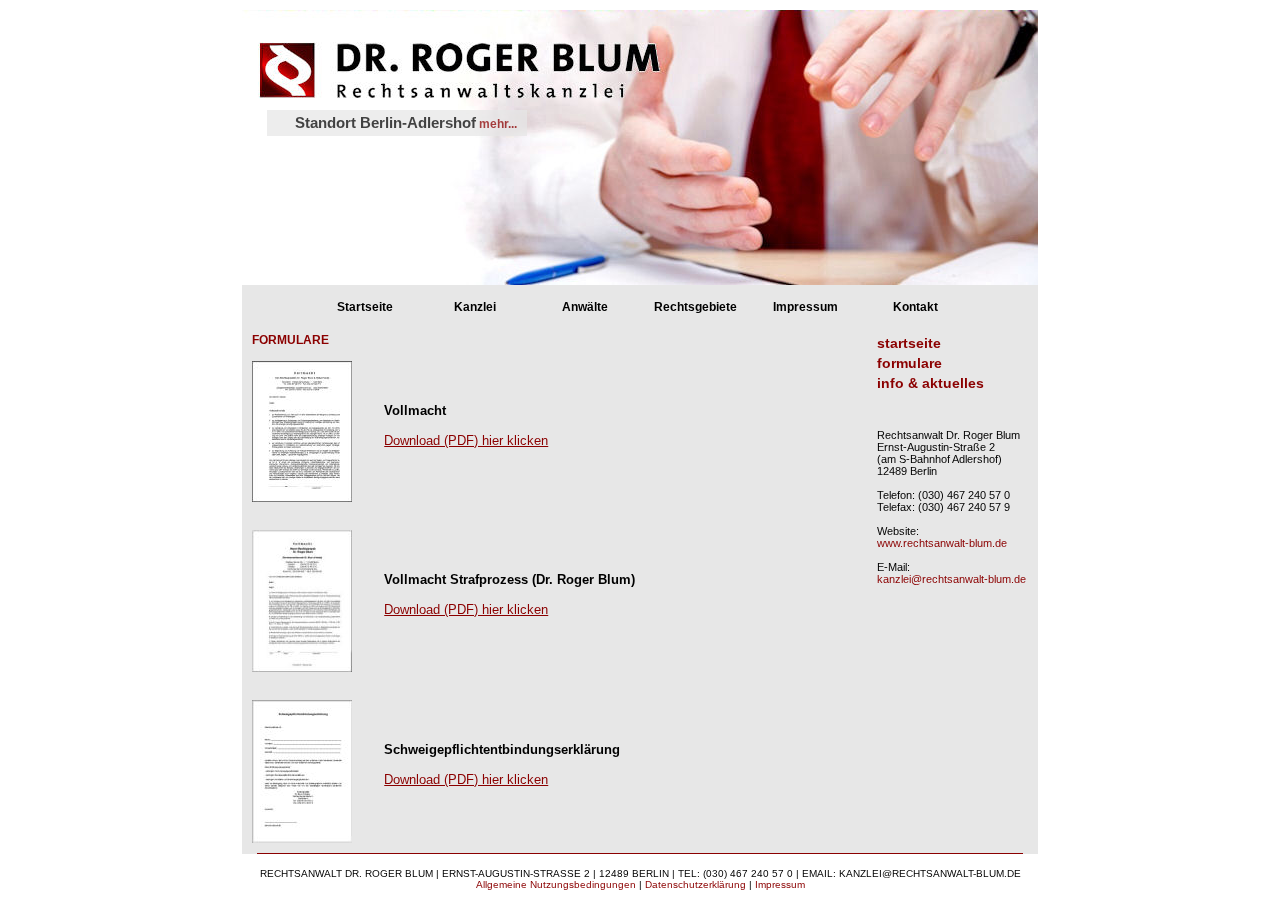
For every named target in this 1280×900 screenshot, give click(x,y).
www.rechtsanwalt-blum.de (942, 543)
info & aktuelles (930, 383)
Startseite (365, 307)
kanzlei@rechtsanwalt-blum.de (951, 579)
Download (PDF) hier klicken (466, 440)
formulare (909, 363)
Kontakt (915, 307)
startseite (909, 343)
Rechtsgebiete (695, 307)
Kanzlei (475, 307)
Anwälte (585, 307)
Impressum (805, 307)
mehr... (496, 124)
